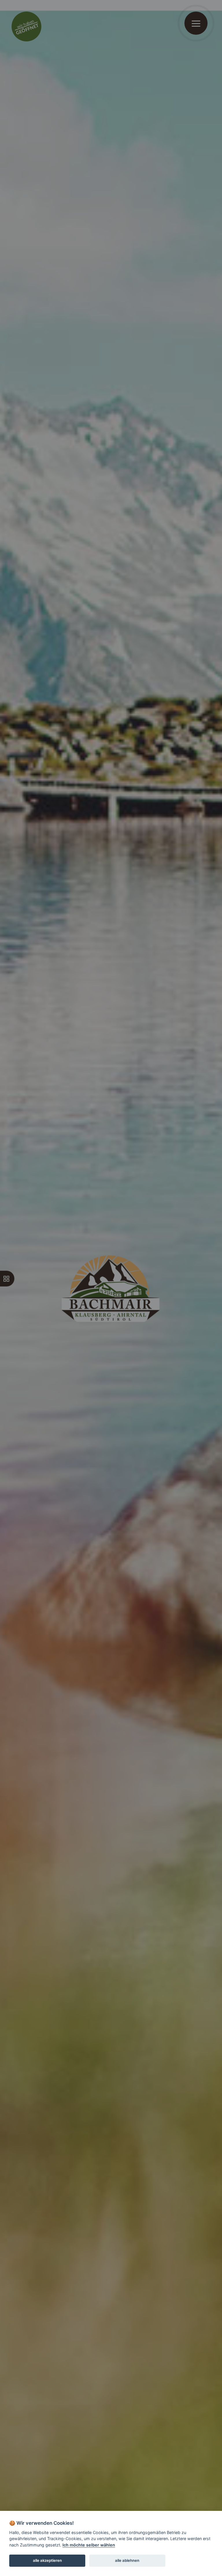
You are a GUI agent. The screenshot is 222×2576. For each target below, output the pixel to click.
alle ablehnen (127, 2560)
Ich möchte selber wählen (89, 2545)
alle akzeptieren (47, 2560)
